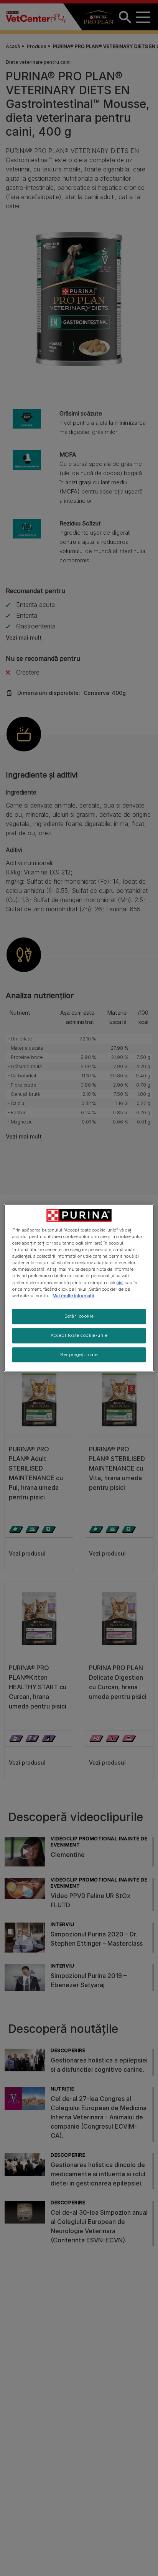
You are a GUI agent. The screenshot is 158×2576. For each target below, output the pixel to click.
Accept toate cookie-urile (79, 1335)
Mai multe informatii (73, 1296)
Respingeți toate (79, 1354)
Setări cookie (79, 1316)
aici (120, 1283)
